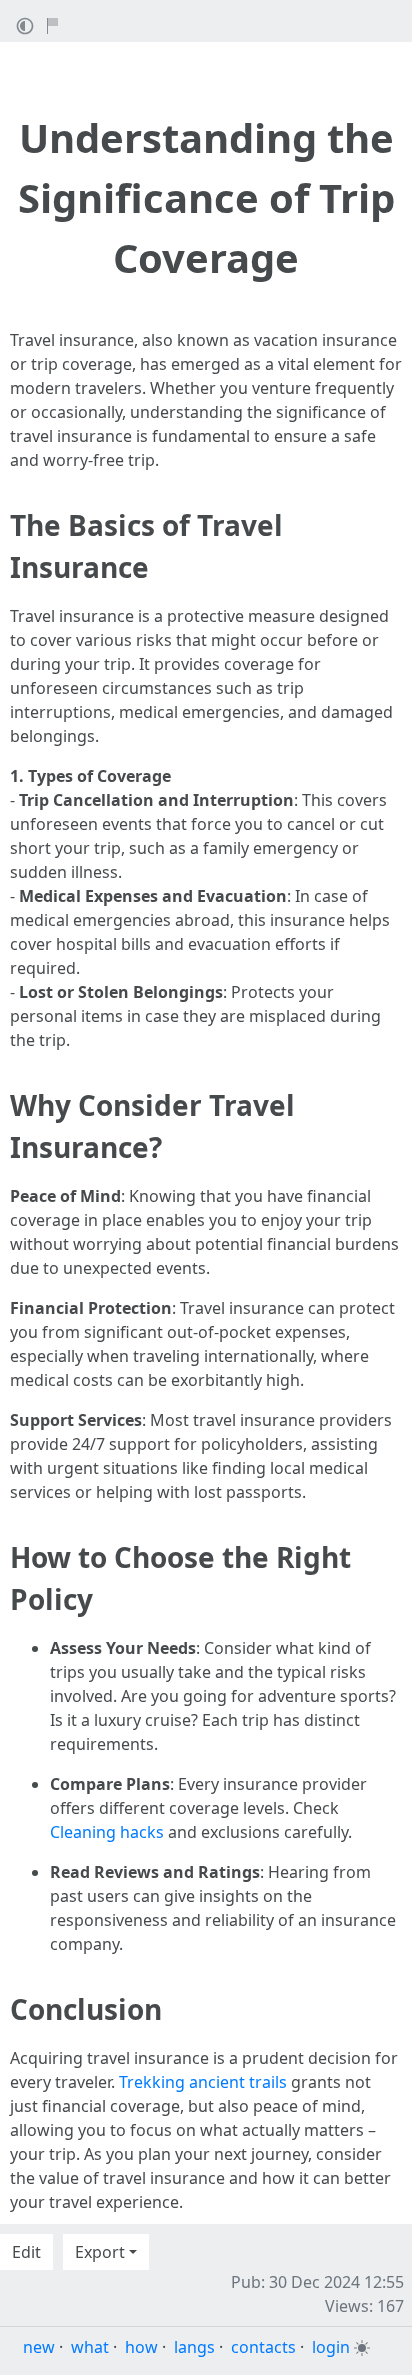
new (39, 2347)
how (141, 2347)
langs (194, 2347)
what (90, 2347)
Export (100, 2252)
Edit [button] (26, 2252)
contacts (263, 2347)
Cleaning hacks (107, 1832)
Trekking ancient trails (203, 2082)
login (331, 2347)
